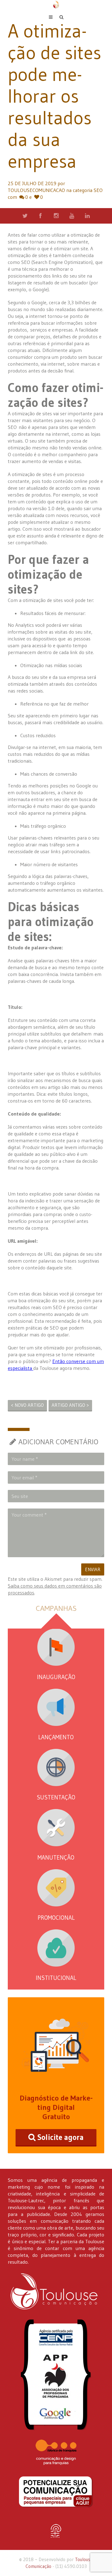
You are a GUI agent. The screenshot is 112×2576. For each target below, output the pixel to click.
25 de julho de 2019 (32, 183)
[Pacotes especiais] (56, 2492)
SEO (98, 190)
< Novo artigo (27, 1405)
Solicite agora (61, 2137)
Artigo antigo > (70, 1405)
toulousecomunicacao (36, 190)
